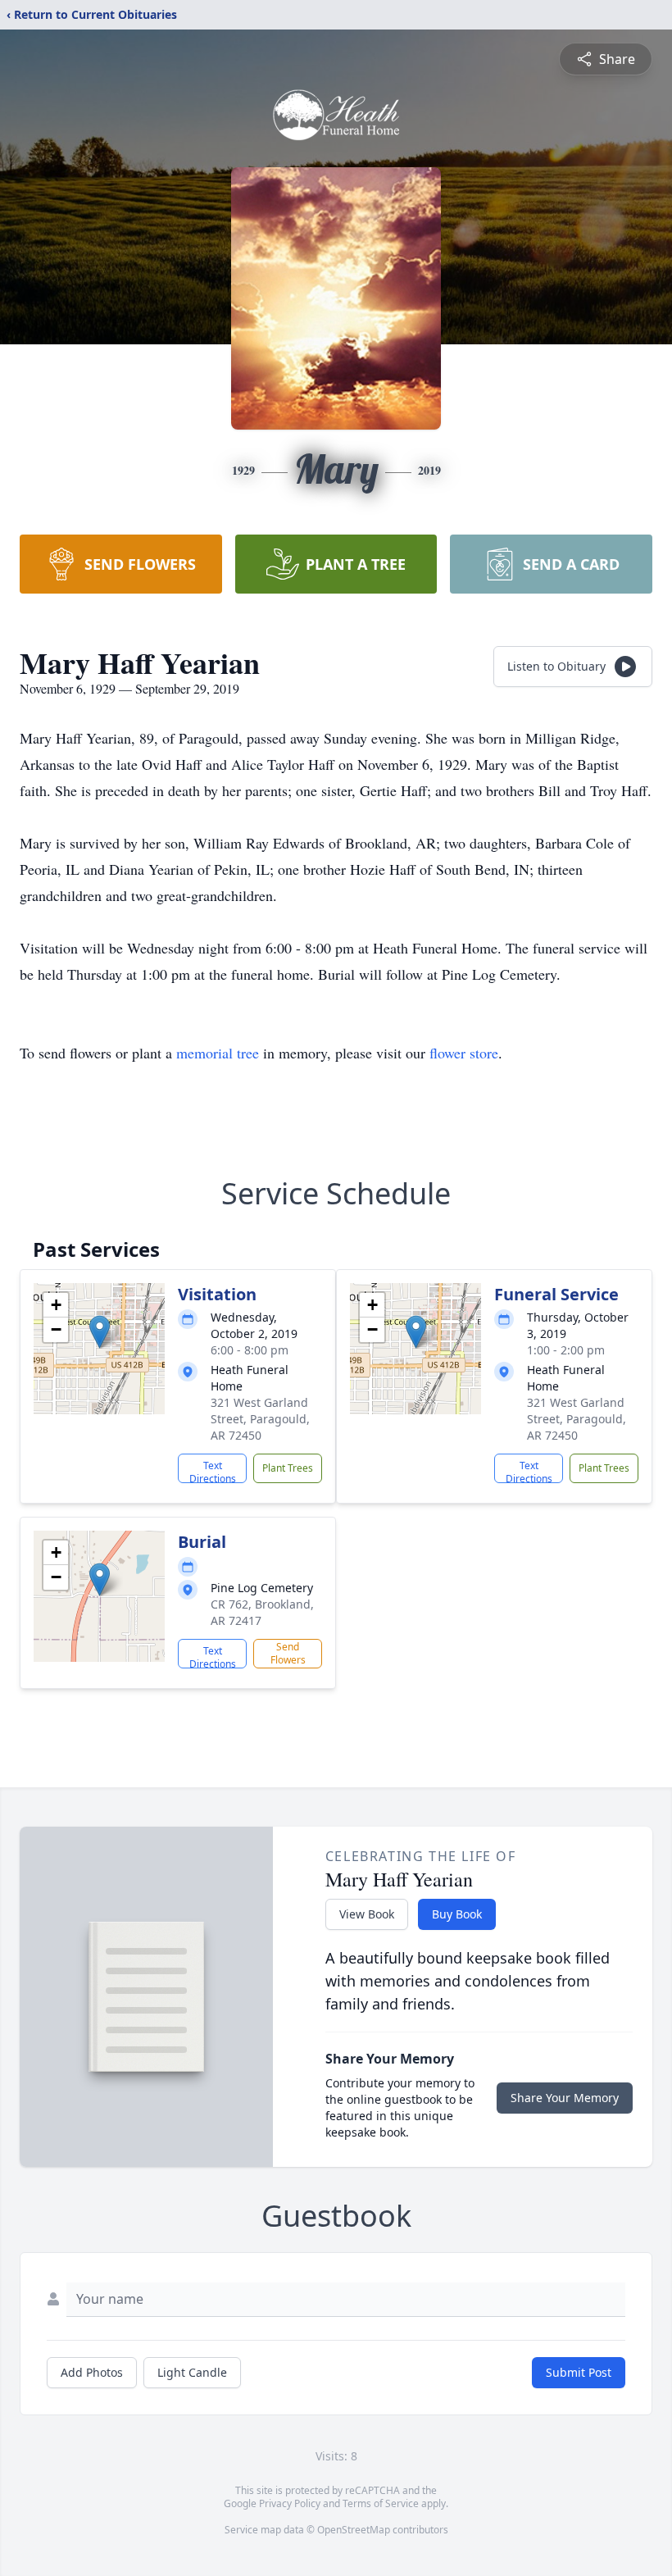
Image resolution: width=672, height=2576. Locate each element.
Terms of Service (381, 2503)
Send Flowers (288, 1653)
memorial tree (218, 1053)
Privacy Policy (290, 2503)
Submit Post (579, 2372)
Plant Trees (288, 1468)
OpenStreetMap (354, 2530)
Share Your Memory (565, 2098)
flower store (464, 1053)
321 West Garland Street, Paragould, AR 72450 (260, 1419)
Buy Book (457, 1914)
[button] (100, 1332)
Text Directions (213, 1471)
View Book (367, 1914)
